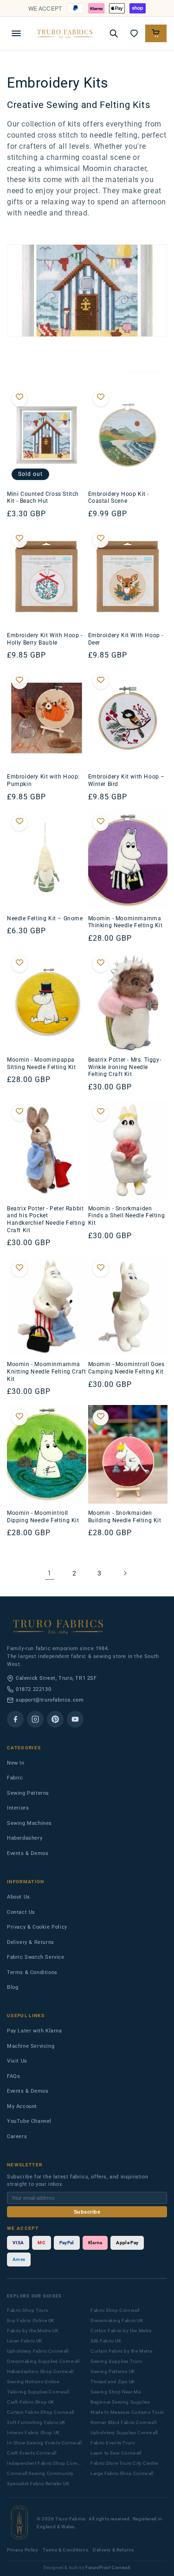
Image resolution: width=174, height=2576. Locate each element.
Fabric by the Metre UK (32, 2331)
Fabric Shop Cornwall (115, 2310)
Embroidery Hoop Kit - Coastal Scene (119, 498)
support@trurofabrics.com (50, 1700)
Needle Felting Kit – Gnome (45, 918)
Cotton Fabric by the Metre (121, 2331)
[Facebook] (15, 1719)
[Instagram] (35, 1719)
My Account (22, 2106)
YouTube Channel (29, 2121)
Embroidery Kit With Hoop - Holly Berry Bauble (45, 639)
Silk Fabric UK (106, 2341)
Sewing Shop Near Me (116, 2392)
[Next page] (125, 1573)
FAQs (13, 2076)
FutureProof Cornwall (108, 2568)
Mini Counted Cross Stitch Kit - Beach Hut (43, 498)
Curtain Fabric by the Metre (121, 2351)
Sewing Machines (29, 1823)
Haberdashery (25, 1838)
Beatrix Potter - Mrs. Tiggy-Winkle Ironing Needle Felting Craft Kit (125, 1067)
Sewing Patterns (28, 1793)
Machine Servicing (31, 2046)
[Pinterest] (55, 1719)
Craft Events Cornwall (32, 2453)
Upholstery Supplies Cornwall (124, 2433)
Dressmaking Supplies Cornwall (43, 2361)
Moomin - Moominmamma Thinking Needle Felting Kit (126, 922)
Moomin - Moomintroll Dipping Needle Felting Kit (43, 1517)
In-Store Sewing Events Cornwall (45, 2443)
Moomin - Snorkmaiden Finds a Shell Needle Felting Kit (127, 1216)
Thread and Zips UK (113, 2382)
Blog (13, 1987)
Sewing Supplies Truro (116, 2361)
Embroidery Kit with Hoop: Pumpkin (43, 780)
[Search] (114, 33)
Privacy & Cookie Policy (37, 1927)
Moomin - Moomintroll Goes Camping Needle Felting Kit (126, 1368)
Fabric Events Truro (113, 2443)
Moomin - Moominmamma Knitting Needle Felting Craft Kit (46, 1371)
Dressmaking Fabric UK (117, 2320)
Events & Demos (28, 1853)
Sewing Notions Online (33, 2382)
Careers (17, 2136)
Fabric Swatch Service (36, 1957)
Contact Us (21, 1912)
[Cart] (156, 33)
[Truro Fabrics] (65, 33)
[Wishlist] (134, 33)
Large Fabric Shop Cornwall (122, 2473)
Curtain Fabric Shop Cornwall (41, 2412)
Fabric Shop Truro (28, 2310)
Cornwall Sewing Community (40, 2473)
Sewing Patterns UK (113, 2371)
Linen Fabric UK (25, 2341)
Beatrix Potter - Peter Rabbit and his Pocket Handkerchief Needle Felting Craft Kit (46, 1219)
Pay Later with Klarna (35, 2031)
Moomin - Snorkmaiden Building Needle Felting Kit (125, 1517)
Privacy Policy (23, 2550)
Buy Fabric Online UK (31, 2320)
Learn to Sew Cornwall (116, 2453)
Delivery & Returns (31, 1942)
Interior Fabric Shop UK (33, 2433)
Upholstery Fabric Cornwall (38, 2351)
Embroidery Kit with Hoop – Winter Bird (127, 780)
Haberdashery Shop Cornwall (40, 2371)
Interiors (18, 1808)
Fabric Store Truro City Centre (124, 2463)
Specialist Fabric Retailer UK (38, 2484)
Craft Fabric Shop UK (31, 2402)
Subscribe (87, 2212)
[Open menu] (16, 33)
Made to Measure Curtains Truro (127, 2412)
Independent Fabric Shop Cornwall (45, 2463)
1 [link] (49, 1573)
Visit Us (17, 2061)
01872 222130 (33, 1689)
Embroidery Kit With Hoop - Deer (126, 639)
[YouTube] (75, 1719)
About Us (19, 1897)
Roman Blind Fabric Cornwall (123, 2422)
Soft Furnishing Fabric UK (36, 2422)
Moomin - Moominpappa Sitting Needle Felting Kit (42, 1063)
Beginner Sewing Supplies (120, 2402)
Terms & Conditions (32, 1972)
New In (16, 1763)
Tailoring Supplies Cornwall (38, 2392)
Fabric (15, 1778)
